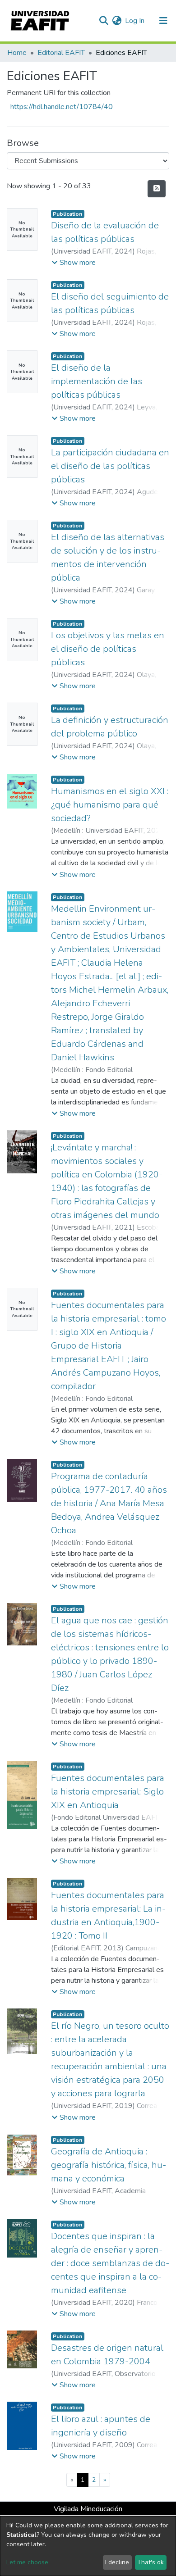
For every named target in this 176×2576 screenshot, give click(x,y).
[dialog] (88, 2546)
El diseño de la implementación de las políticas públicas (97, 381)
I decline (117, 2562)
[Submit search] (104, 21)
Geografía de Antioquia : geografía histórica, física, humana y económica (109, 2165)
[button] (117, 21)
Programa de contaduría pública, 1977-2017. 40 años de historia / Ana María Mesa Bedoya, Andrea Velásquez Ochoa (109, 1503)
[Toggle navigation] (163, 21)
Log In (135, 21)
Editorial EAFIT (61, 53)
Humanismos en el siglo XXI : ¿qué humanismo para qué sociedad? (110, 805)
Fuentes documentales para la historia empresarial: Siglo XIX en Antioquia (108, 1792)
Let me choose (27, 2562)
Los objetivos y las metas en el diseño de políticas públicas (108, 649)
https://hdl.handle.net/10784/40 (62, 107)
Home (17, 53)
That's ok (151, 2562)
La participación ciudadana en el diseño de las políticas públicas (110, 466)
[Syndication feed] (157, 189)
